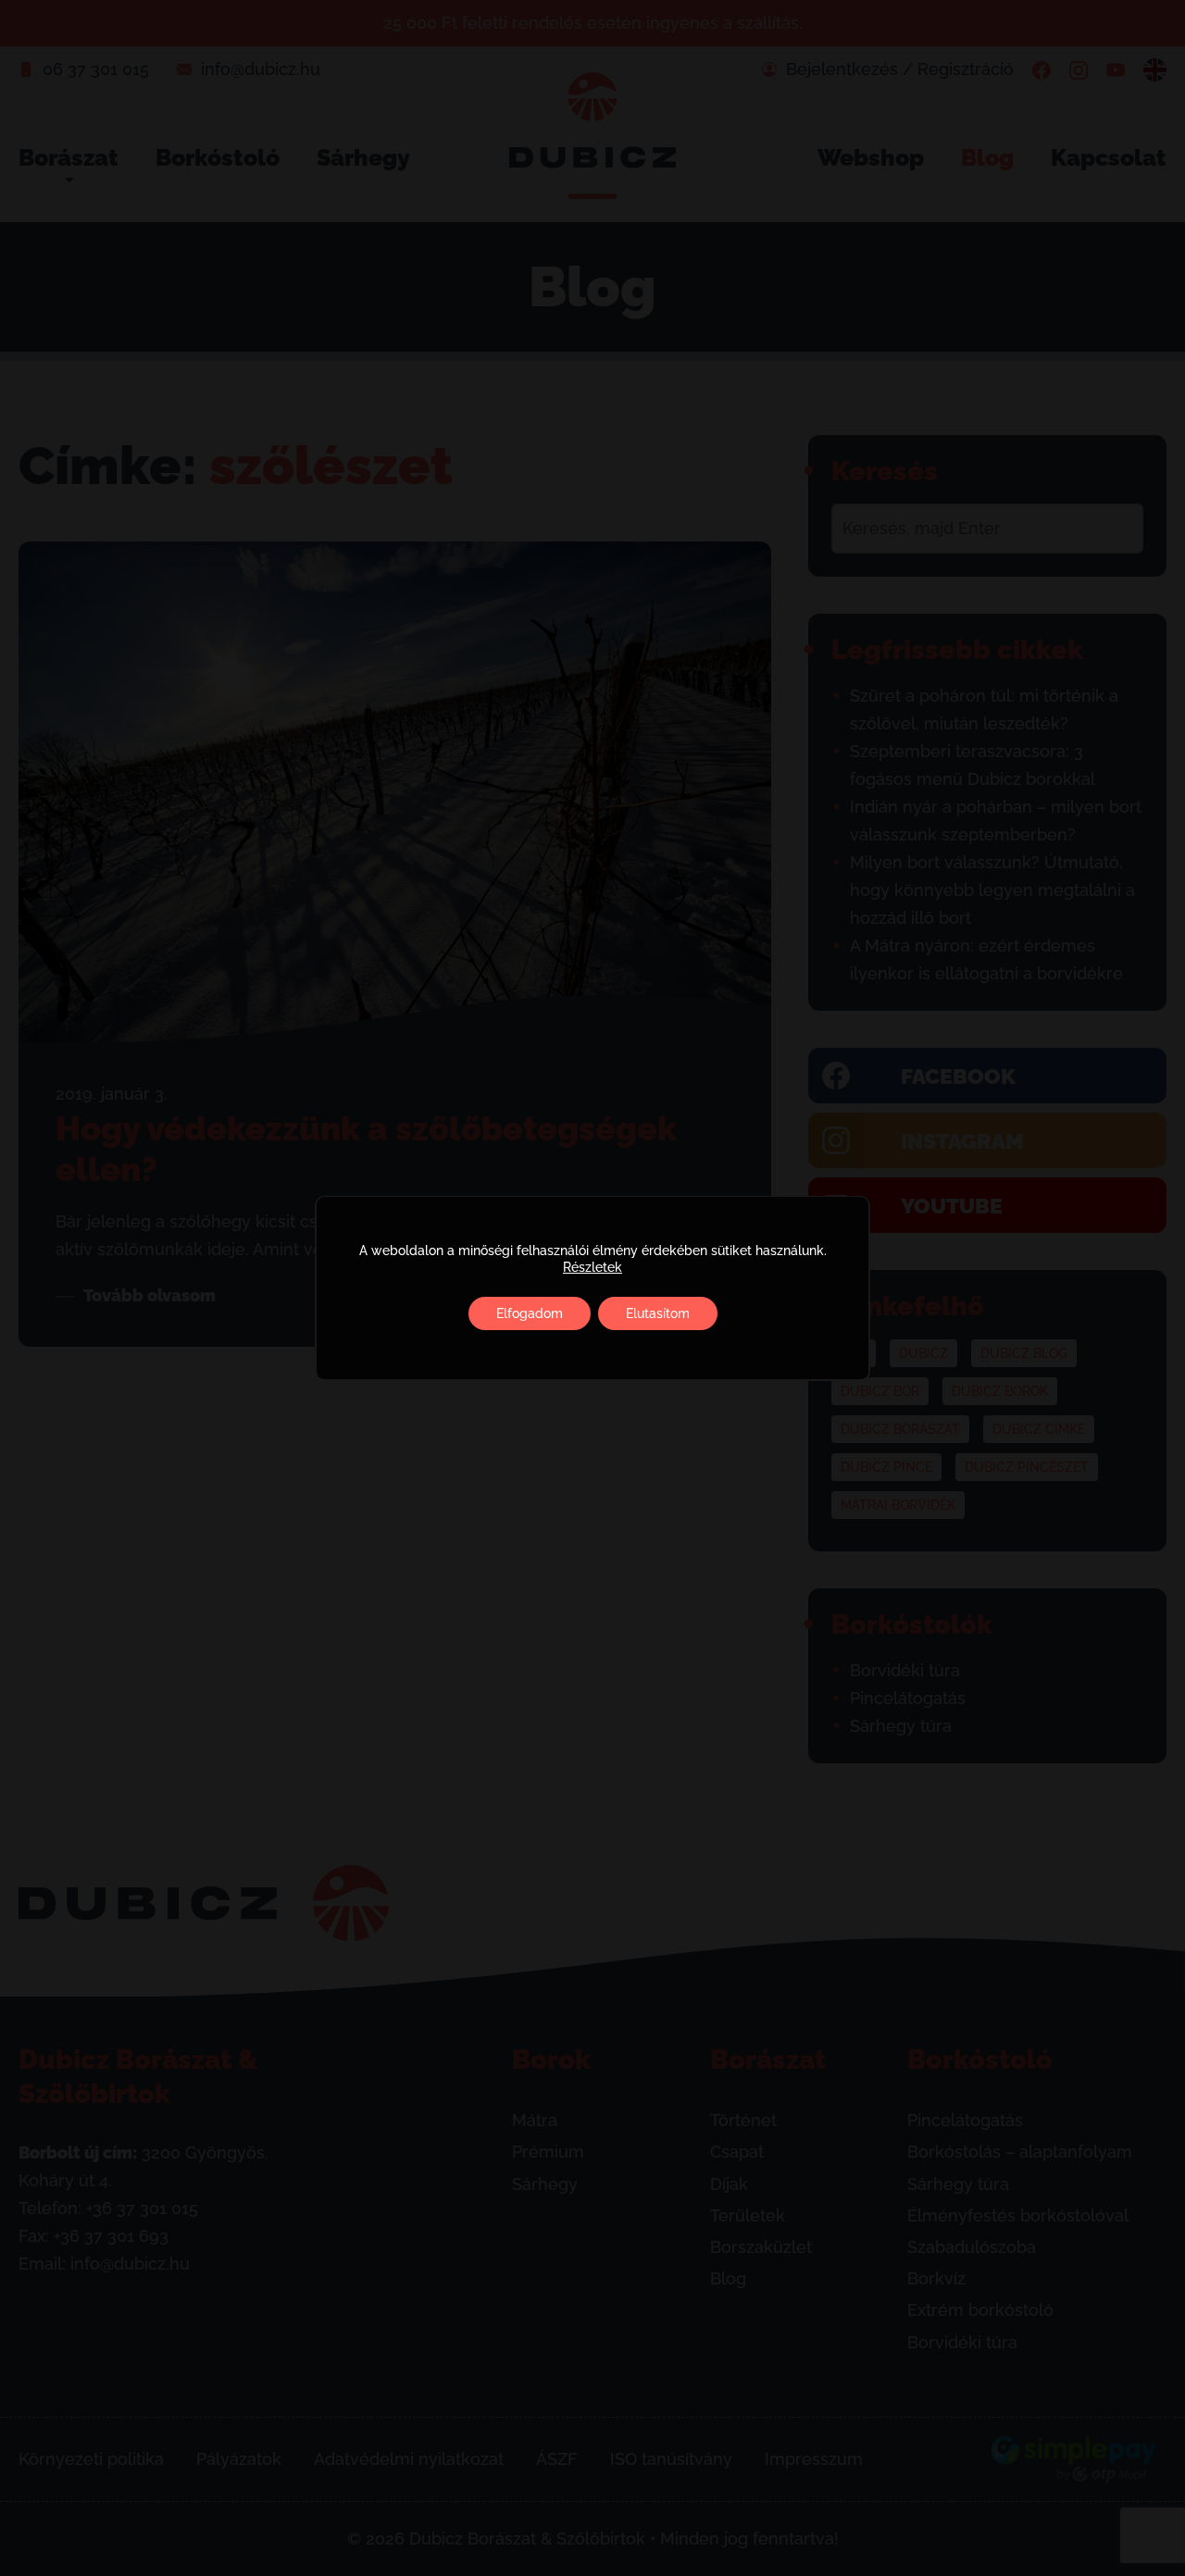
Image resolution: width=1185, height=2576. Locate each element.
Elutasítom (658, 1313)
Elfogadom (530, 1313)
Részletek (592, 1267)
